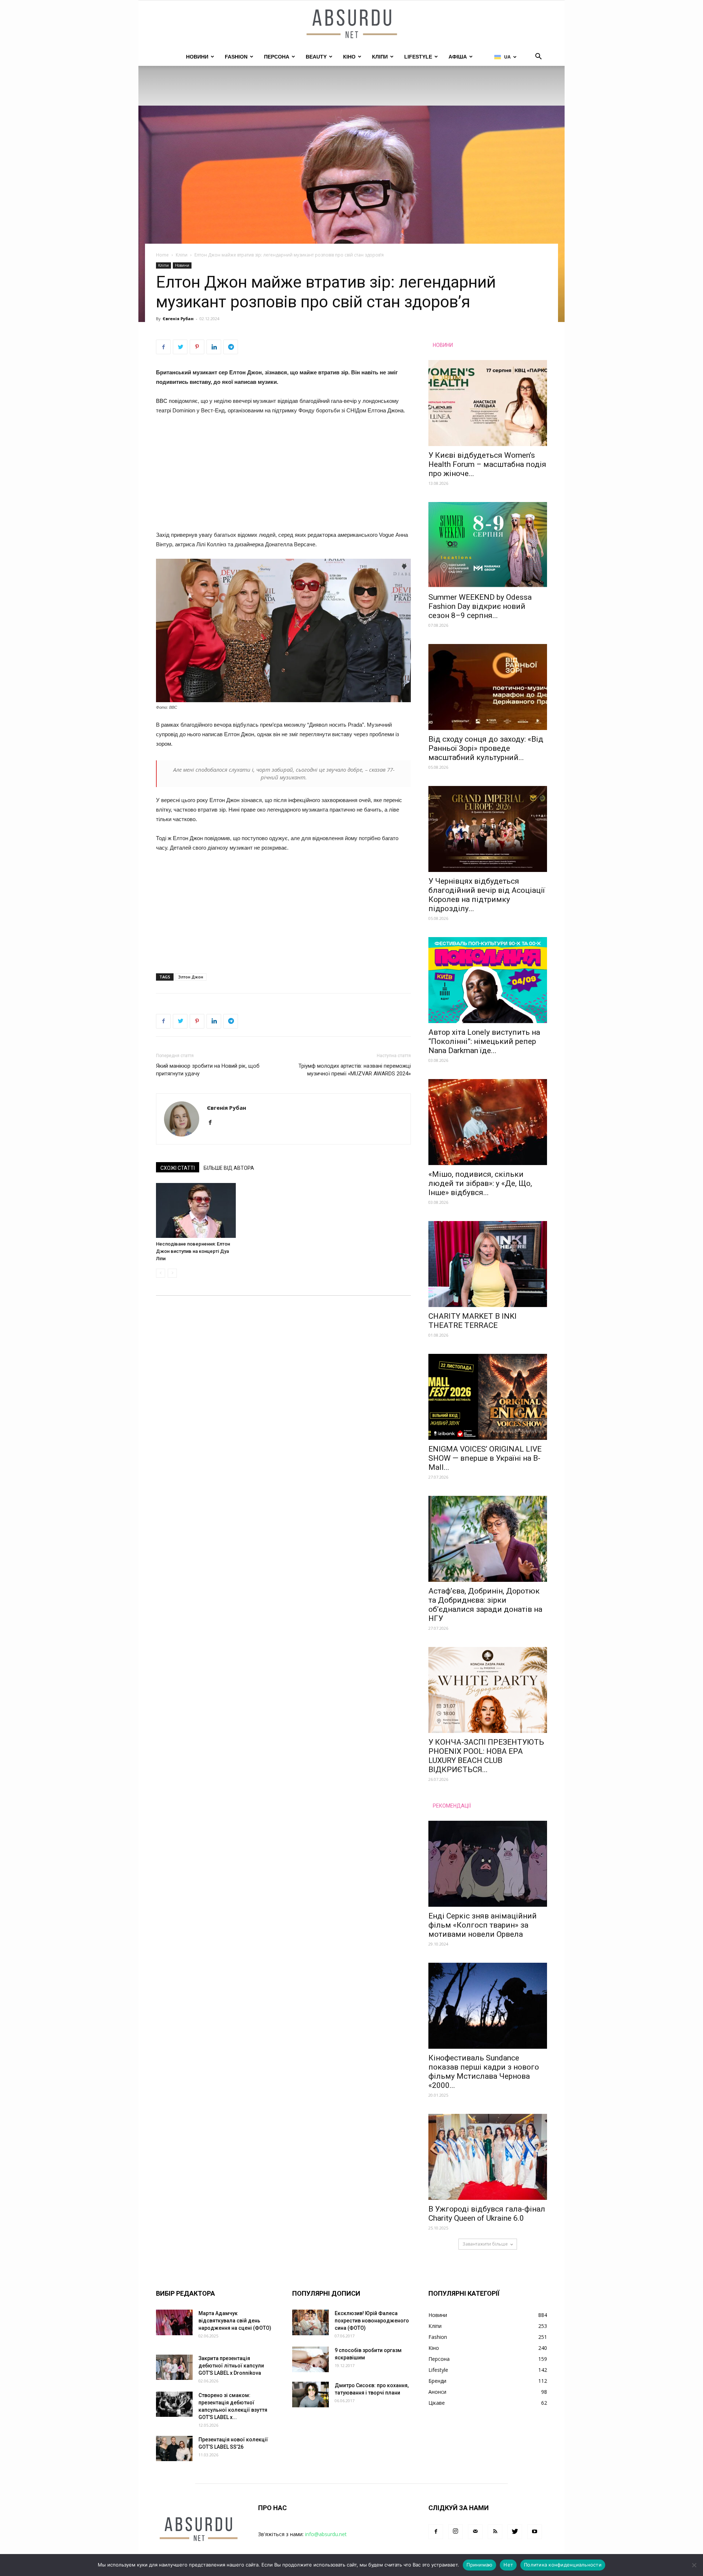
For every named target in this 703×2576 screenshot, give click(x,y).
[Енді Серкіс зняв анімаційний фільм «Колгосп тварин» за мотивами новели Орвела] (488, 1864)
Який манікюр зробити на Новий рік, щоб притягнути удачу (208, 1070)
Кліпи (380, 57)
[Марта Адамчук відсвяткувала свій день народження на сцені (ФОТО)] (174, 2322)
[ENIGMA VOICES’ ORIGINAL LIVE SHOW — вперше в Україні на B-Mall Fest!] (488, 1397)
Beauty (316, 57)
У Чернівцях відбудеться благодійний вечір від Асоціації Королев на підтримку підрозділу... (487, 895)
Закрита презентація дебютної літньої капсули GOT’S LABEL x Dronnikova (231, 2366)
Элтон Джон (191, 977)
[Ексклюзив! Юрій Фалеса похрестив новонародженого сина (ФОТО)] (310, 2322)
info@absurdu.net (326, 2534)
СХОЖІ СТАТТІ (178, 1168)
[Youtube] (535, 2532)
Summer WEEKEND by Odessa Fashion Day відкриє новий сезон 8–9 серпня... (480, 606)
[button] (538, 57)
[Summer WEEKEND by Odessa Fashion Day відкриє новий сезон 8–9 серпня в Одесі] (488, 545)
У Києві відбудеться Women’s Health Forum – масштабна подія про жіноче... (487, 464)
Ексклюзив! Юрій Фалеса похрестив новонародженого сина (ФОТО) (372, 2321)
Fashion (236, 57)
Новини (197, 57)
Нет (508, 2565)
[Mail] (475, 2532)
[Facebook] (213, 1123)
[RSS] (495, 2532)
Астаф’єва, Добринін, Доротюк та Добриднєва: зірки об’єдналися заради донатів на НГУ (485, 1605)
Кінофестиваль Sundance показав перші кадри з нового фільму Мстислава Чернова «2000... (484, 2072)
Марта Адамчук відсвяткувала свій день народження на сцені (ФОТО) (235, 2321)
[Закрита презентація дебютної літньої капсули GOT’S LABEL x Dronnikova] (174, 2367)
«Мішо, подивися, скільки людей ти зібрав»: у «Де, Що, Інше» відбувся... (480, 1183)
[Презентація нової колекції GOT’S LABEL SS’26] (174, 2448)
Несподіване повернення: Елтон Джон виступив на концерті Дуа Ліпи (193, 1251)
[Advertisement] (283, 476)
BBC (162, 401)
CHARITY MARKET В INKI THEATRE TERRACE (473, 1321)
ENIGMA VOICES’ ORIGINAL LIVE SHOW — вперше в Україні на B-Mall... (485, 1458)
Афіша (458, 57)
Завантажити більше (485, 2244)
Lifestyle (418, 57)
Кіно (349, 57)
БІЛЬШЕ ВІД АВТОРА (229, 1168)
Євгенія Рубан (178, 319)
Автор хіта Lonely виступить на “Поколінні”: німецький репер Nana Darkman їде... (484, 1041)
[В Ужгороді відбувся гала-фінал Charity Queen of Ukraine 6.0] (488, 2157)
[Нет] (694, 2565)
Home (162, 255)
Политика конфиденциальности (563, 2565)
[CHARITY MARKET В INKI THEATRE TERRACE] (488, 1264)
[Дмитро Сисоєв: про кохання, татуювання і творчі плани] (310, 2395)
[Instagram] (455, 2532)
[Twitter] (515, 2532)
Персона (277, 57)
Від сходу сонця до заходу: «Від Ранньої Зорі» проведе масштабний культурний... (486, 748)
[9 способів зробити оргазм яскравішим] (310, 2359)
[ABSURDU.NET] (351, 25)
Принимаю (479, 2565)
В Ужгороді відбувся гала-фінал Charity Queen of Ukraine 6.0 (487, 2214)
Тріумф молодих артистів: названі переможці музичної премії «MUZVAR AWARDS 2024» (355, 1070)
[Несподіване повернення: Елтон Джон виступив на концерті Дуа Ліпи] (196, 1210)
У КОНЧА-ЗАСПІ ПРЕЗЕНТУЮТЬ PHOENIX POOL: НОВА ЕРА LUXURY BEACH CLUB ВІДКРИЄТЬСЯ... (486, 1756)
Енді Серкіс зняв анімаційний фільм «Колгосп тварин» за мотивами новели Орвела (483, 1925)
